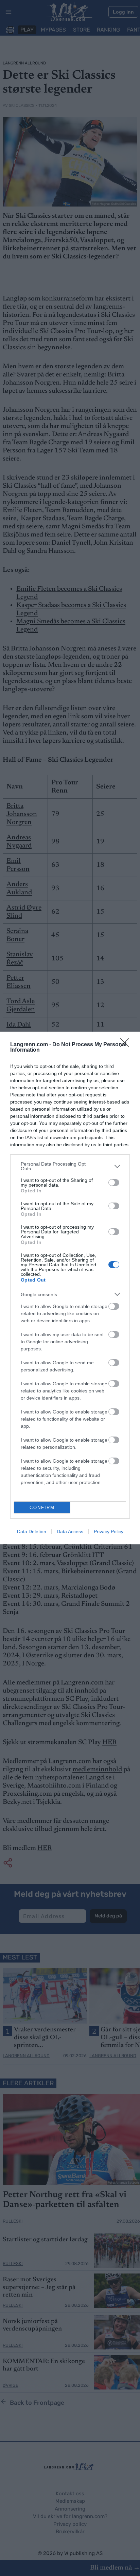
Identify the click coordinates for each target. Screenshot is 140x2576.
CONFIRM (42, 1508)
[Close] (127, 1045)
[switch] (114, 1183)
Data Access (70, 1531)
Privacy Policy (109, 1531)
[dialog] (70, 1288)
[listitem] (70, 1166)
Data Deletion (32, 1531)
